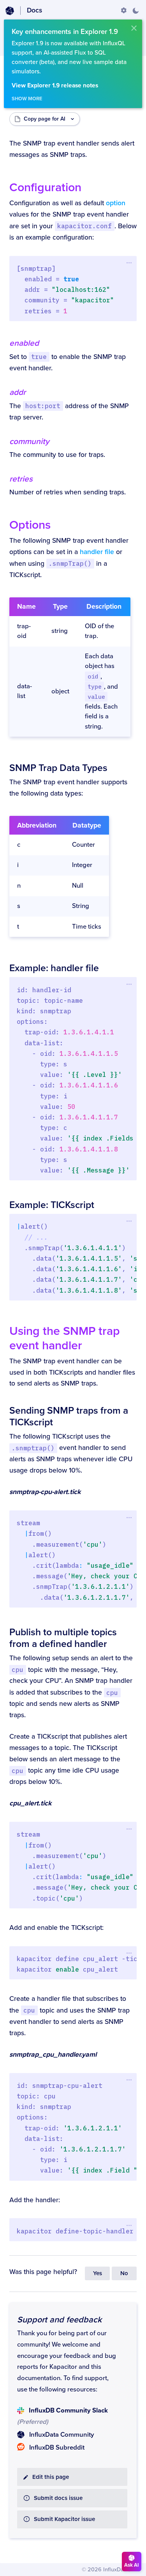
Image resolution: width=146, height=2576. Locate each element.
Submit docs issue (58, 2498)
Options (30, 525)
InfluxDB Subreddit (57, 2448)
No (124, 2273)
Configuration (45, 187)
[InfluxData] (10, 11)
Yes (98, 2273)
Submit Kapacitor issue (64, 2519)
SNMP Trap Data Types (58, 768)
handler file (97, 552)
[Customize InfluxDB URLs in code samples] (124, 11)
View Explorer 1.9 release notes (55, 86)
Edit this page (51, 2477)
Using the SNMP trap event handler (65, 1338)
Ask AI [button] (132, 2565)
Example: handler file (54, 968)
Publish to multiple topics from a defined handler (63, 1638)
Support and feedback (59, 2320)
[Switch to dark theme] (135, 11)
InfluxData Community (62, 2435)
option (116, 203)
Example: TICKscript (52, 1205)
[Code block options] (129, 263)
